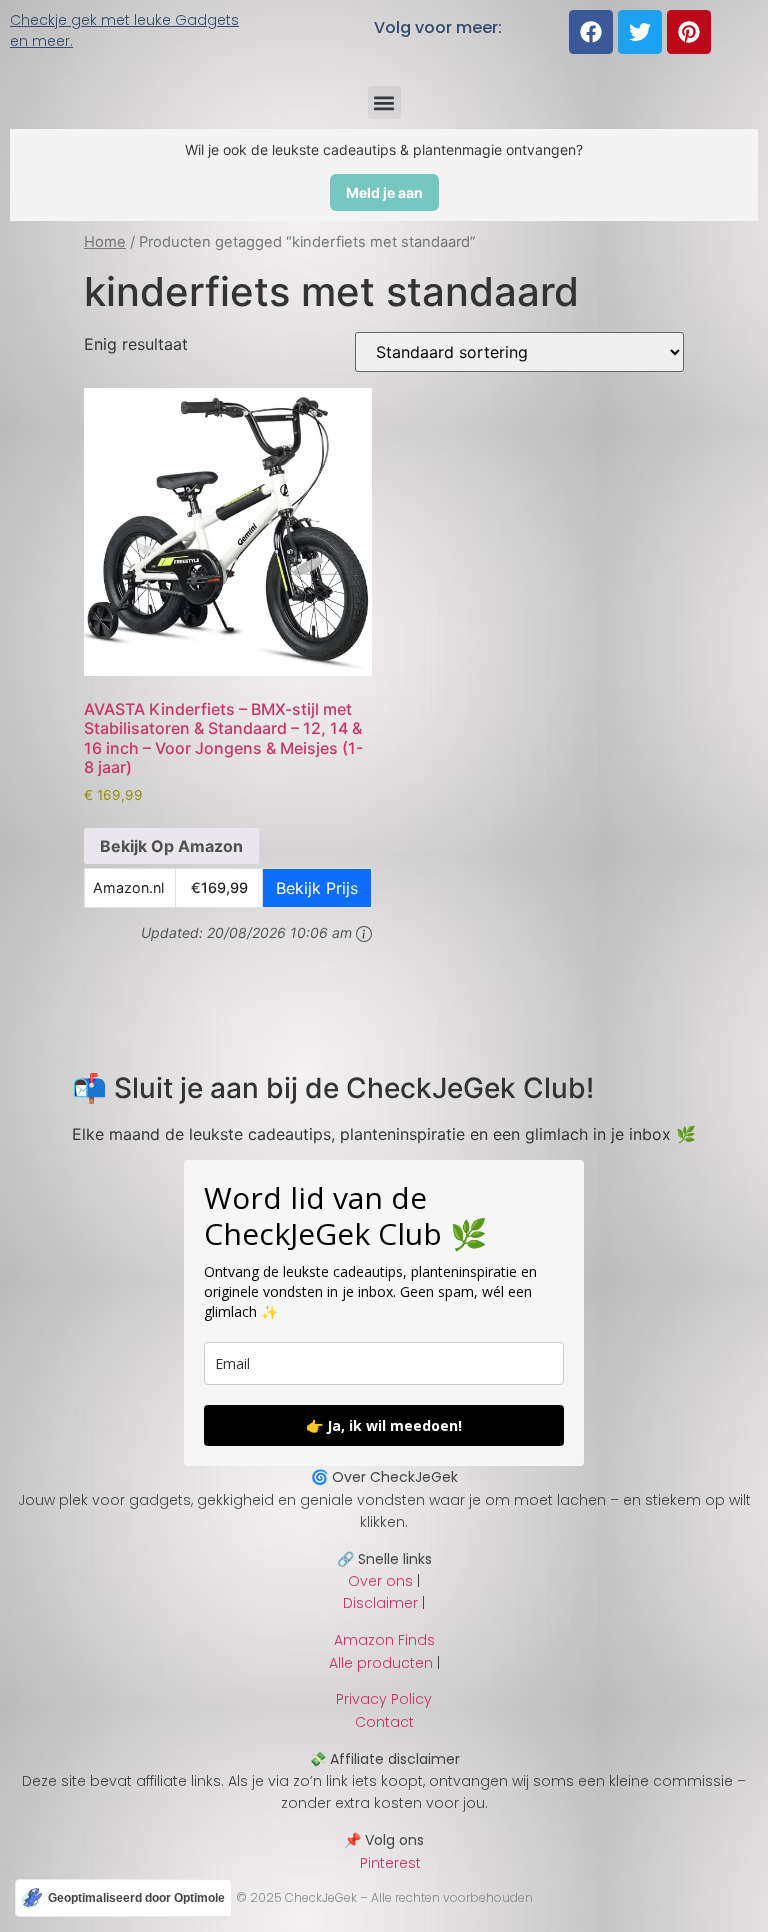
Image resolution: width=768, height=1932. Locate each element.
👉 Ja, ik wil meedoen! (384, 1425)
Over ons (380, 1581)
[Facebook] (591, 32)
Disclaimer (380, 1603)
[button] (384, 102)
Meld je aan (384, 192)
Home (105, 242)
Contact (384, 1722)
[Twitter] (640, 32)
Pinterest (384, 1863)
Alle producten (381, 1663)
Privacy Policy (384, 1699)
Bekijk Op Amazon (171, 846)
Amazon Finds (384, 1640)
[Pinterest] (689, 32)
